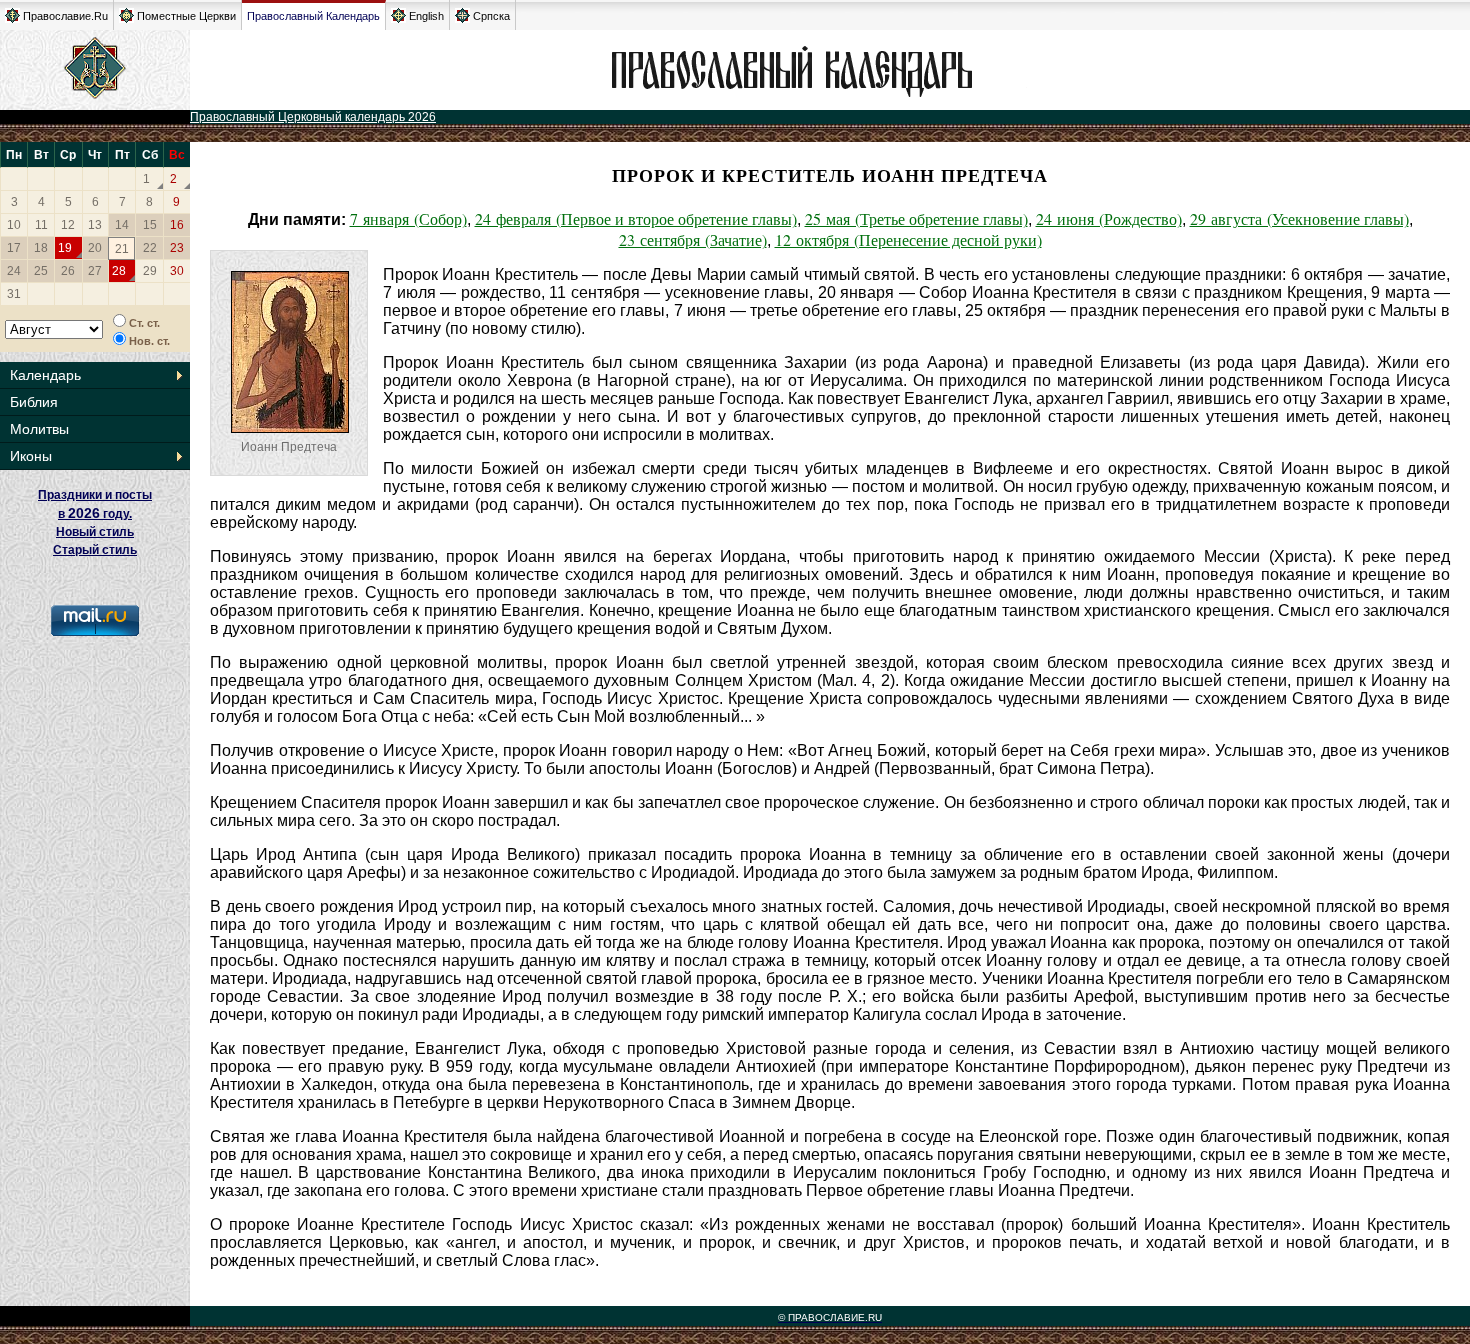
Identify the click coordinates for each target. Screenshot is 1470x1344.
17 (14, 248)
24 (14, 271)
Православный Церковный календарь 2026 (313, 117)
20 (95, 248)
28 (119, 271)
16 (177, 225)
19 (65, 248)
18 (41, 248)
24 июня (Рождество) (1109, 218)
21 (122, 249)
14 (122, 225)
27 (95, 271)
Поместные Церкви (186, 16)
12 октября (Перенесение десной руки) (908, 239)
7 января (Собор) (408, 218)
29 (150, 271)
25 (41, 271)
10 (14, 225)
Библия (34, 402)
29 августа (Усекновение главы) (1299, 218)
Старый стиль (95, 550)
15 (150, 225)
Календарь (45, 375)
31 (14, 294)
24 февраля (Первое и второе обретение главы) (636, 218)
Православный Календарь (313, 16)
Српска (491, 16)
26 (68, 271)
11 (41, 225)
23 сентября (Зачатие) (693, 239)
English (426, 16)
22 (150, 248)
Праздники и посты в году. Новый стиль (95, 513)
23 (177, 248)
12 (68, 225)
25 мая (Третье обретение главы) (916, 218)
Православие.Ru (65, 16)
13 (95, 225)
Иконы (31, 456)
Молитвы (39, 429)
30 (177, 271)
